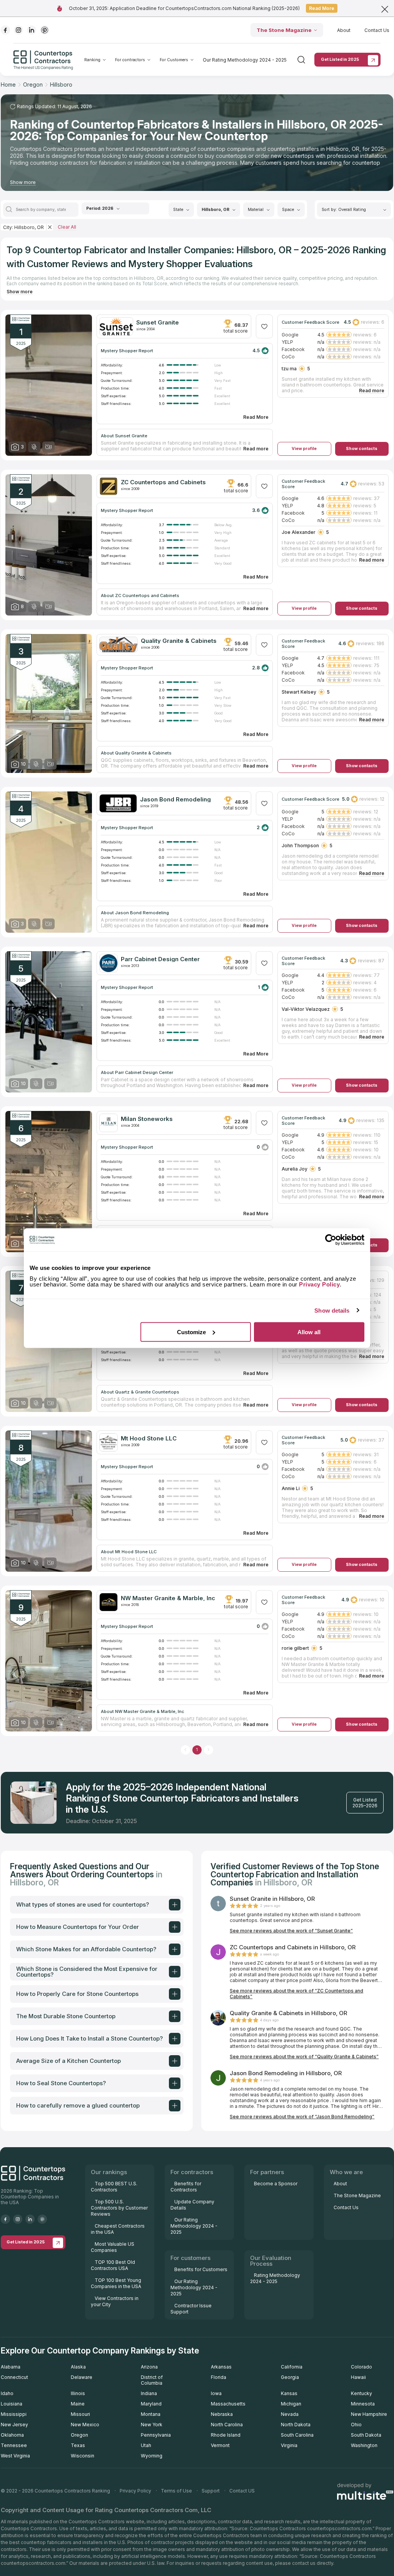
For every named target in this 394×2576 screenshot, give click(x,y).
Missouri (80, 2414)
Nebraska (222, 2414)
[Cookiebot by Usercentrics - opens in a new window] (331, 1240)
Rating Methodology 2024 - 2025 (275, 2278)
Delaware (82, 2377)
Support (211, 2491)
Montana (151, 2414)
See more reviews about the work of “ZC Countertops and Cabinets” (296, 1994)
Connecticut (14, 2377)
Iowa (216, 2393)
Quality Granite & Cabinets (179, 641)
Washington (364, 2445)
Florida (219, 2377)
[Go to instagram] (18, 30)
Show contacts (362, 449)
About (344, 30)
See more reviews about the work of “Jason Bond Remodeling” (302, 2117)
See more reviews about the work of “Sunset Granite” (291, 1931)
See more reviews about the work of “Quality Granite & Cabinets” (304, 2057)
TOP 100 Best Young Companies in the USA (116, 2283)
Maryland (151, 2404)
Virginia (289, 2445)
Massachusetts (228, 2404)
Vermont (220, 2445)
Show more (23, 182)
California (292, 2367)
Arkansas (221, 2367)
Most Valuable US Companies (113, 2247)
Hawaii (358, 2377)
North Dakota (296, 2425)
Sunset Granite (158, 322)
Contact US (242, 2491)
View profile (304, 449)
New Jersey (14, 2425)
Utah (146, 2445)
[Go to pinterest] (45, 30)
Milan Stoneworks (147, 1119)
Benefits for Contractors (186, 2187)
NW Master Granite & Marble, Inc (168, 1598)
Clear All (67, 227)
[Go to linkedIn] (32, 30)
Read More (322, 8)
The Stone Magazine (284, 30)
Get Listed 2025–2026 (365, 1803)
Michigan (291, 2404)
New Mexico (85, 2425)
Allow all (309, 1332)
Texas (78, 2445)
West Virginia (15, 2456)
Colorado (361, 2367)
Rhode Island (226, 2435)
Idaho (7, 2393)
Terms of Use (176, 2491)
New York (152, 2425)
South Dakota (366, 2435)
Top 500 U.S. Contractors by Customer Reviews (119, 2208)
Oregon (79, 2435)
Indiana (149, 2393)
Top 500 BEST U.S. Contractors (114, 2187)
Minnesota (363, 2404)
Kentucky (361, 2393)
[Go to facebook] (5, 30)
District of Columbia (152, 2380)
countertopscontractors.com (339, 2528)
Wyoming (152, 2456)
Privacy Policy (135, 2491)
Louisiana (12, 2404)
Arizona (149, 2367)
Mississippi (14, 2414)
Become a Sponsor (276, 2184)
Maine (78, 2404)
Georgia (290, 2377)
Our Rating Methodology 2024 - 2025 (245, 60)
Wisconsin (83, 2456)
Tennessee (14, 2445)
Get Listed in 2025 (340, 59)
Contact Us (377, 30)
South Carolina (297, 2435)
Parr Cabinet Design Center (160, 959)
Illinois (78, 2393)
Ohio (356, 2425)
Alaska (78, 2367)
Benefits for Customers (201, 2269)
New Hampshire (369, 2414)
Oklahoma (12, 2435)
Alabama (11, 2367)
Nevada (290, 2414)
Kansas (289, 2393)
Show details (332, 1311)
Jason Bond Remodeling (175, 799)
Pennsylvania (156, 2435)
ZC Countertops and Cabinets (163, 482)
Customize (191, 1332)
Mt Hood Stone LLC (149, 1438)
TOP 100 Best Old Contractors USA (113, 2265)
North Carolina (227, 2425)
